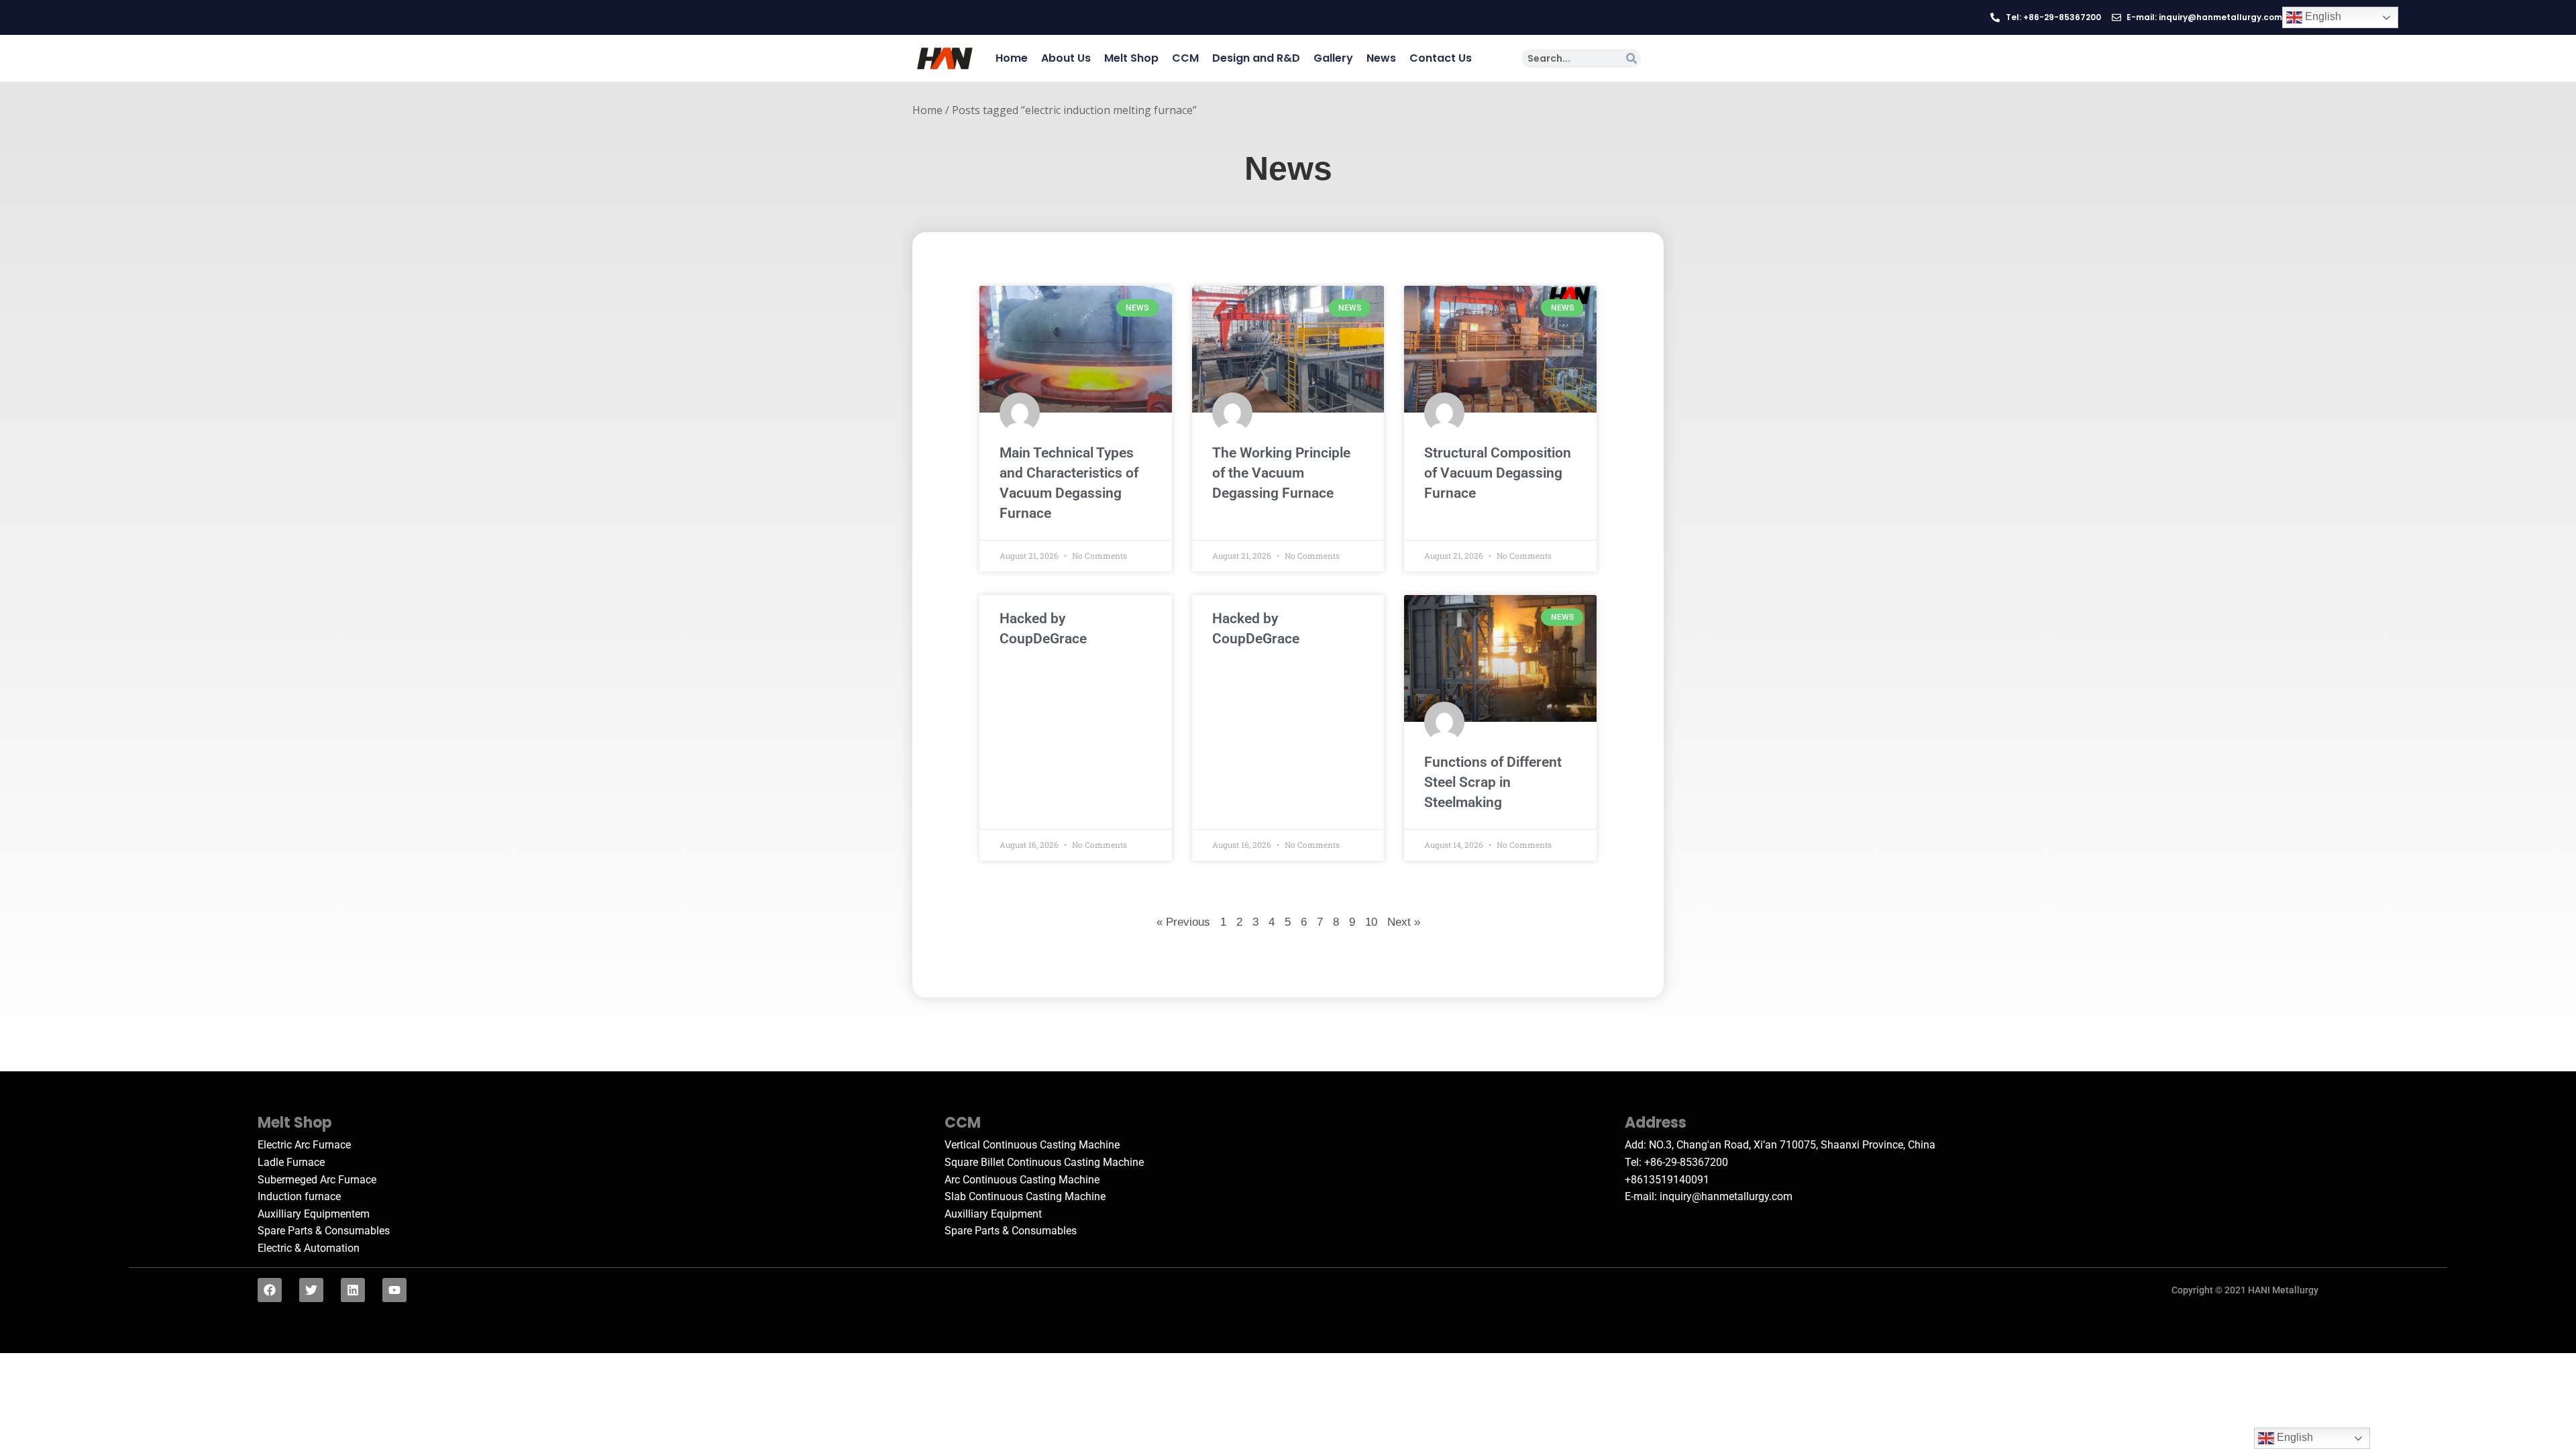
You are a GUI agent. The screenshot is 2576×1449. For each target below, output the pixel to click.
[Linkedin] (353, 1290)
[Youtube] (394, 1290)
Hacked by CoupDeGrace (1043, 629)
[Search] (1631, 58)
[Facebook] (270, 1290)
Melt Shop (1131, 58)
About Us (1066, 58)
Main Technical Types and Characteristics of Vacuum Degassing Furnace (1069, 483)
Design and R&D (1256, 58)
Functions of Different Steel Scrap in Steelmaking (1493, 782)
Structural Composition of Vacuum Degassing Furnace (1498, 473)
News (1381, 58)
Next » (1404, 922)
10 (1371, 921)
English (2322, 16)
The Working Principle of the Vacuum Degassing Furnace (1281, 473)
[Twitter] (311, 1290)
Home (1012, 58)
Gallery (1333, 58)
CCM (1185, 58)
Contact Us (1441, 58)
